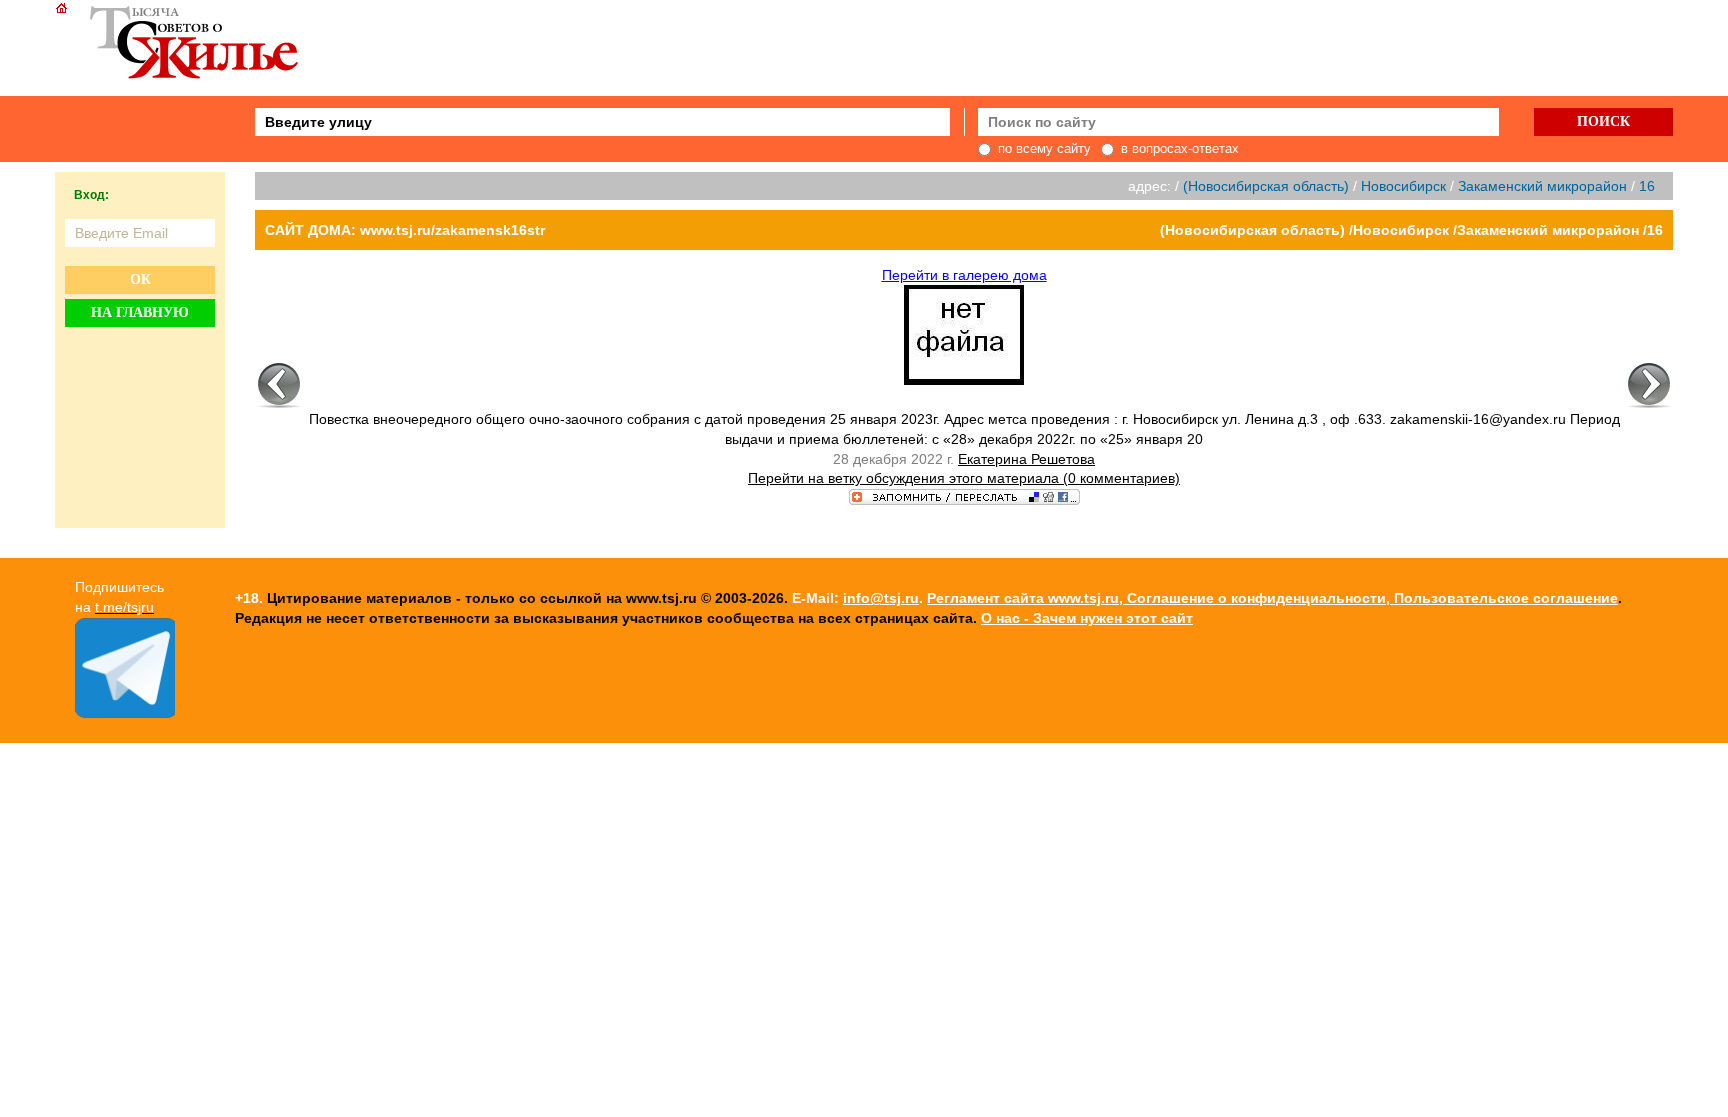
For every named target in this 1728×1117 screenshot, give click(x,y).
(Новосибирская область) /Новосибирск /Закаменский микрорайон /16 (1411, 230)
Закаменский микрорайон (1542, 186)
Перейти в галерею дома (964, 275)
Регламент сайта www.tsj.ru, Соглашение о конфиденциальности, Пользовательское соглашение (1272, 598)
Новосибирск (1403, 186)
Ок (140, 279)
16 (1647, 186)
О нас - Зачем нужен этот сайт (1087, 618)
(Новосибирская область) (1266, 186)
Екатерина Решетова (1026, 459)
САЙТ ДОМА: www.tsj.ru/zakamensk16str (405, 230)
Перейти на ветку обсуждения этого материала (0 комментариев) (964, 478)
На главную (140, 312)
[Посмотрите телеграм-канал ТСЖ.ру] (125, 713)
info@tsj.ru (881, 598)
